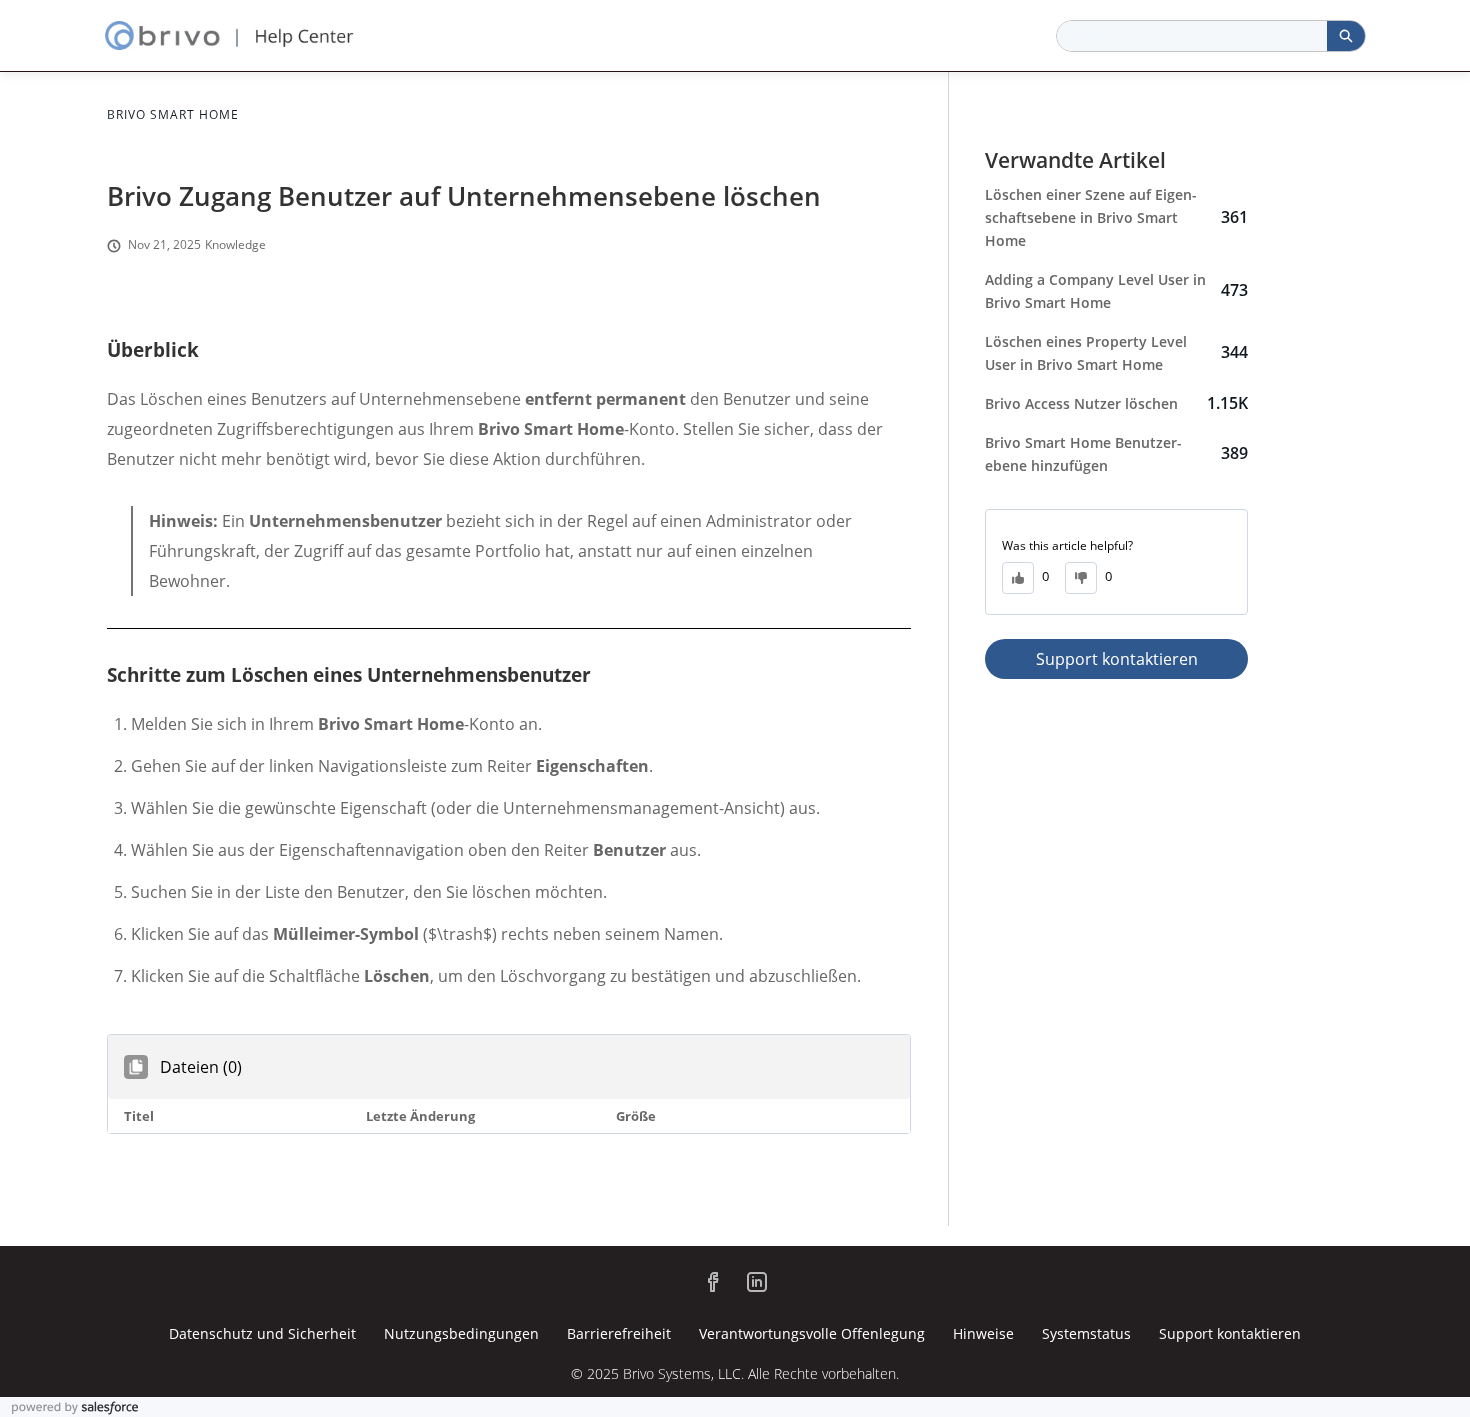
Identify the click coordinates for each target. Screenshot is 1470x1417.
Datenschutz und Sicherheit (262, 1333)
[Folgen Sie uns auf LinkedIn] (757, 1282)
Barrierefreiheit (619, 1333)
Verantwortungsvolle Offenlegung (812, 1333)
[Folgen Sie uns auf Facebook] (713, 1282)
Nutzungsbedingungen (461, 1333)
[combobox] (1192, 36)
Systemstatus (1086, 1333)
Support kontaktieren (1117, 659)
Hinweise (983, 1333)
